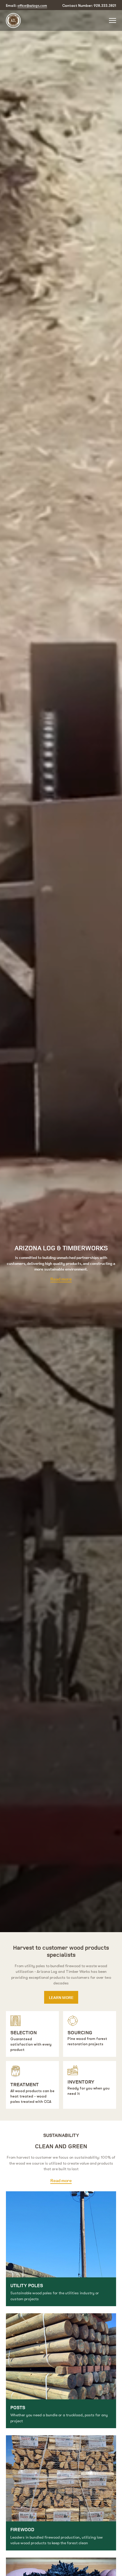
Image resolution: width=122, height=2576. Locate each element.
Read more (61, 1279)
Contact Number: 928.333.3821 (89, 6)
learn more (61, 1997)
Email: (27, 5)
